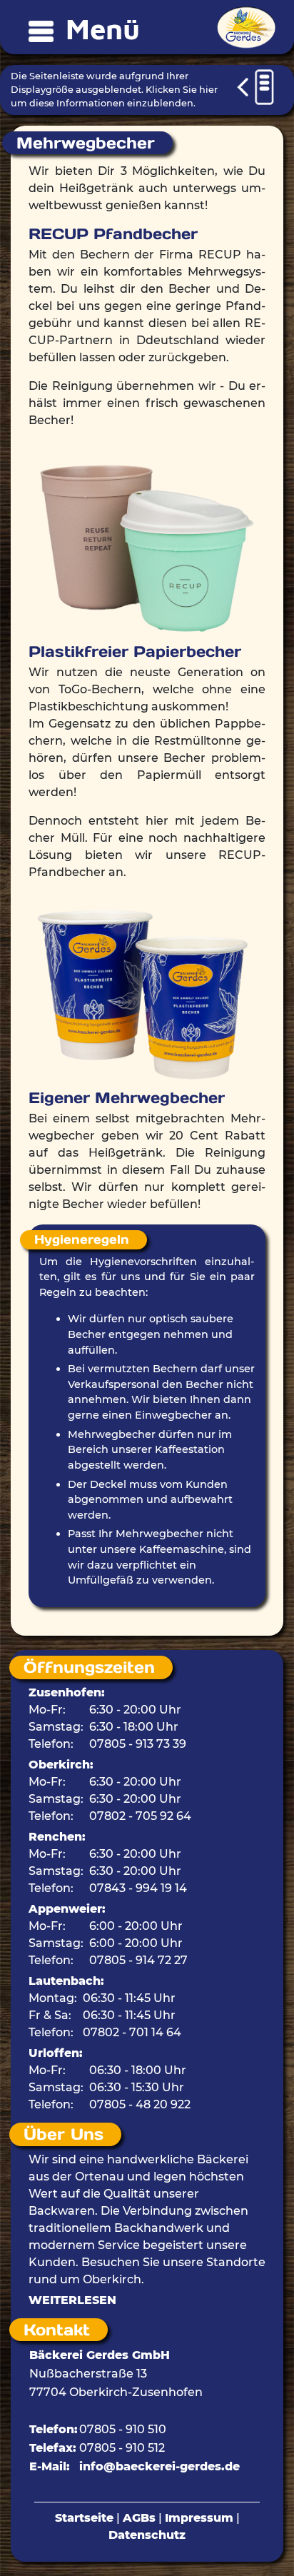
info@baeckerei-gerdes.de (159, 2466)
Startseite (84, 2518)
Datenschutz (147, 2535)
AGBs (139, 2518)
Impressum (199, 2518)
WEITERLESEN (72, 2300)
